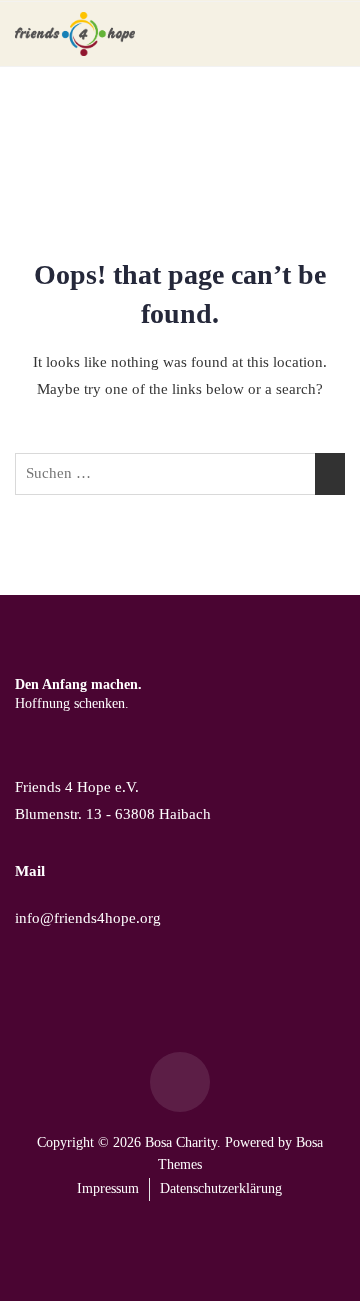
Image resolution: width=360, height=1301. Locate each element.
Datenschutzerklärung (221, 1188)
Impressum (108, 1188)
